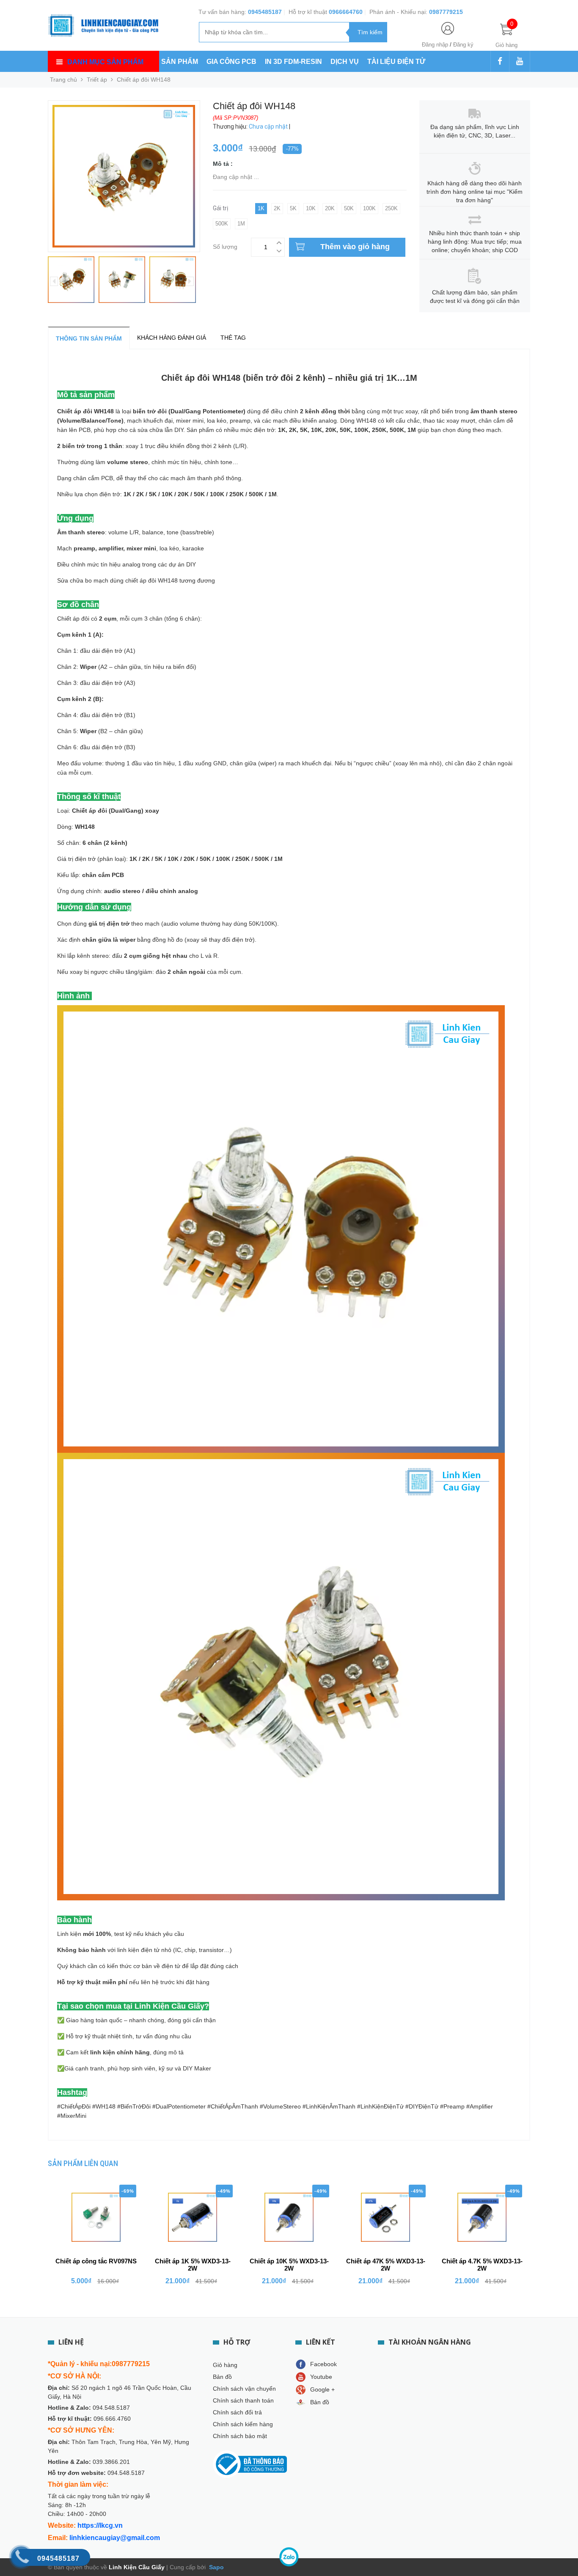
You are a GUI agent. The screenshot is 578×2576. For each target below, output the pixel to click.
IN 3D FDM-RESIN (293, 62)
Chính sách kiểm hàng (243, 2424)
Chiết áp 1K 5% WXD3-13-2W (193, 2265)
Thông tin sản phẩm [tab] (89, 338)
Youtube (321, 2377)
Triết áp (97, 80)
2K (277, 208)
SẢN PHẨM (180, 62)
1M (241, 224)
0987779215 (446, 12)
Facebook (323, 2364)
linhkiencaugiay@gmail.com (115, 2538)
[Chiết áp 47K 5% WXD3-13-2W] (385, 2217)
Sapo (216, 2567)
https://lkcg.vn (100, 2525)
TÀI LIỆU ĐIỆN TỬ (396, 62)
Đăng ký (463, 45)
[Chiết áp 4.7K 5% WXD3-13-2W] (482, 2217)
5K (293, 208)
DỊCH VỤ (345, 62)
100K (369, 208)
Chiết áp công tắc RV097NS (96, 2261)
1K (261, 208)
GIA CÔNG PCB (231, 62)
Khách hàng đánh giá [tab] (172, 338)
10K (311, 208)
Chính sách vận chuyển (244, 2389)
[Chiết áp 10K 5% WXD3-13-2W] (289, 2217)
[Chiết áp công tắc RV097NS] (96, 2217)
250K (391, 208)
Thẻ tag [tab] (233, 338)
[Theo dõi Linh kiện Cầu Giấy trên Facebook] (500, 62)
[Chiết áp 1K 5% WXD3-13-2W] (193, 2217)
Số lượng (225, 246)
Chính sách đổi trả (237, 2412)
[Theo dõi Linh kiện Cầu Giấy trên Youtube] (520, 62)
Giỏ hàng (225, 2365)
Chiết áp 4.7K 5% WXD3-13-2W (482, 2265)
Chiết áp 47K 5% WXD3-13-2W (386, 2265)
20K (330, 208)
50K (349, 208)
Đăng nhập (435, 45)
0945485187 (265, 12)
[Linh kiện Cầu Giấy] (103, 25)
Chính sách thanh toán (243, 2400)
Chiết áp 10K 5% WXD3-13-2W (289, 2265)
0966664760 (346, 12)
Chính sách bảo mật (240, 2436)
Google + (322, 2389)
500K (222, 224)
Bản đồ (222, 2377)
